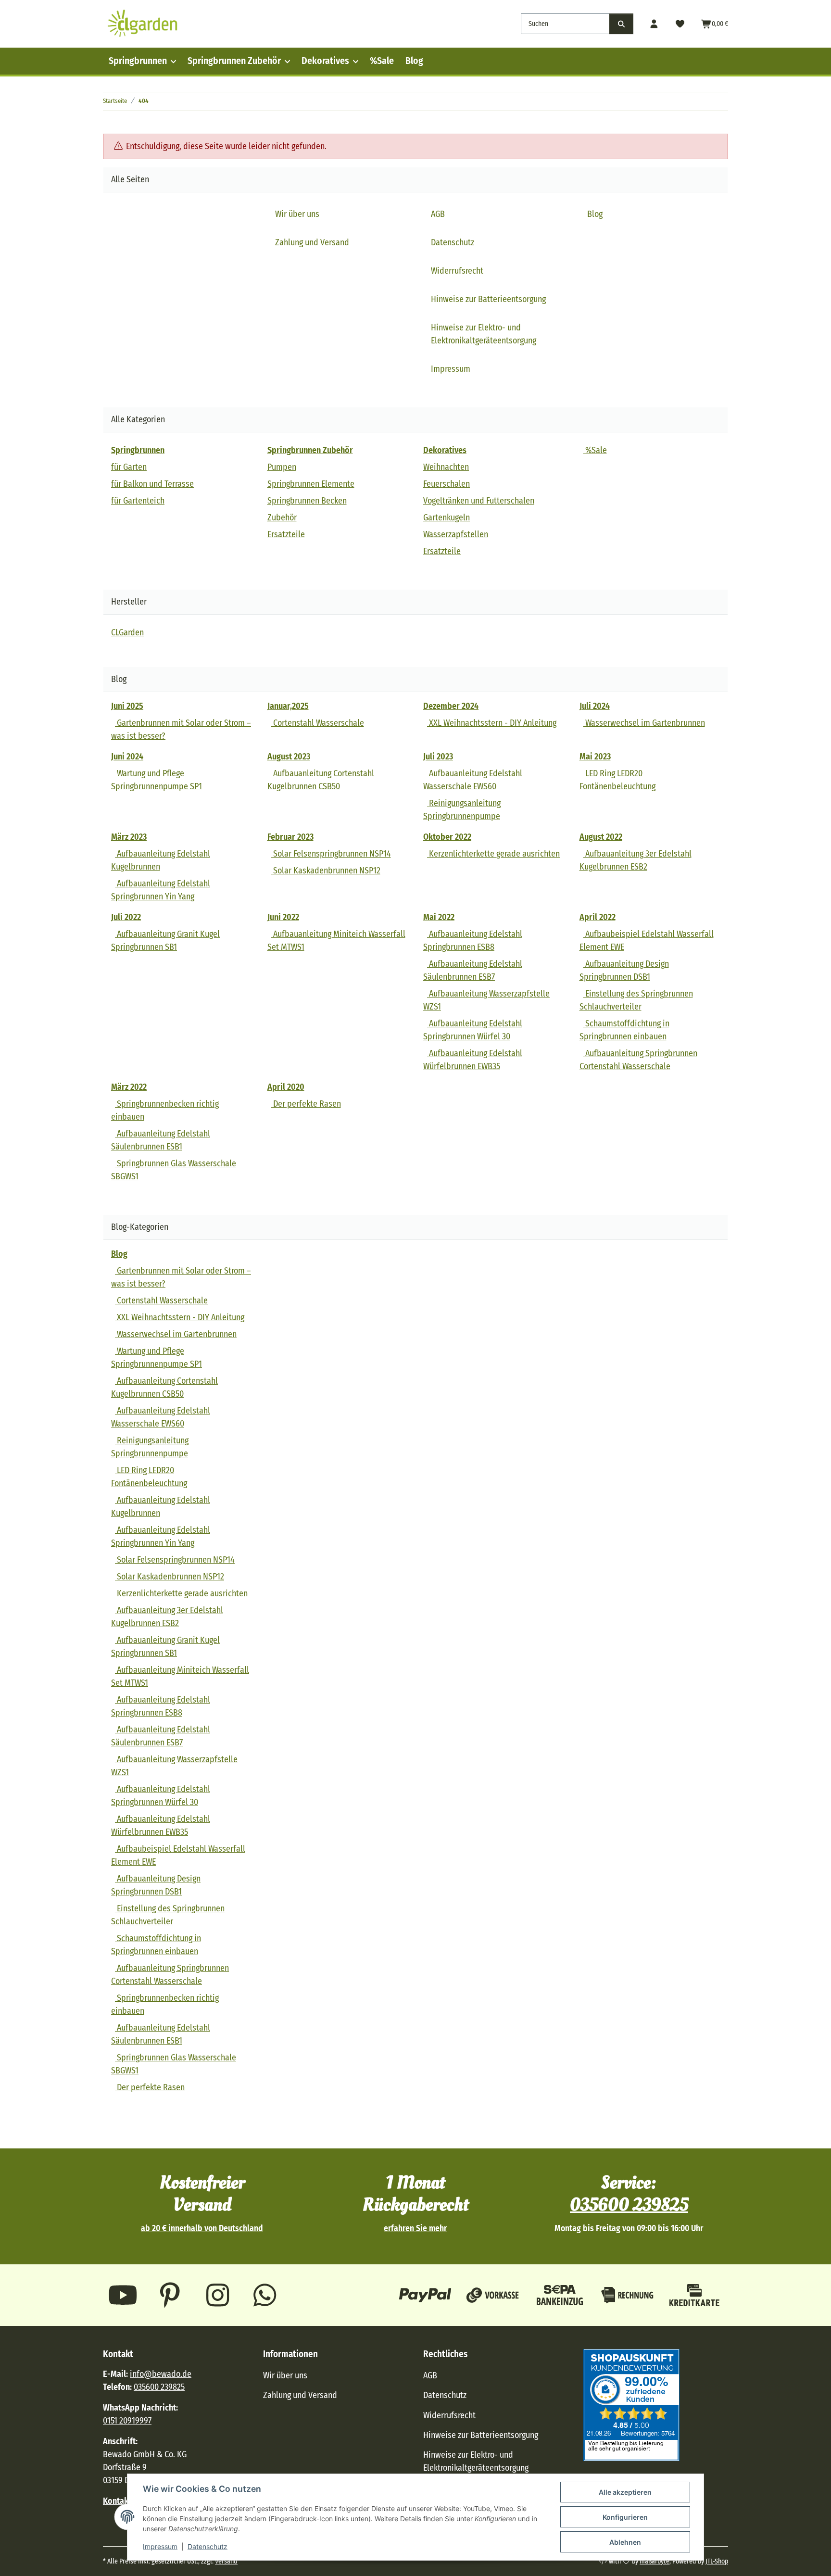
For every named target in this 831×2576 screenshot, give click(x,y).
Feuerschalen (447, 484)
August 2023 (289, 757)
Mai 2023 (595, 757)
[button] (654, 24)
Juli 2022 (126, 917)
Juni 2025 (127, 706)
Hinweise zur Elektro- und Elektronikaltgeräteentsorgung (484, 334)
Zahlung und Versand (312, 242)
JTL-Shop (717, 2561)
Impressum (160, 2546)
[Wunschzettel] (680, 24)
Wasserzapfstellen (456, 534)
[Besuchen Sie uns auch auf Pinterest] (170, 2295)
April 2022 (598, 917)
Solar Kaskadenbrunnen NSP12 (326, 871)
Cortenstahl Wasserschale (318, 723)
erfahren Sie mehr (415, 2229)
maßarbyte (655, 2561)
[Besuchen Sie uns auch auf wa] (265, 2295)
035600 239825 (629, 2205)
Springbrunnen (138, 61)
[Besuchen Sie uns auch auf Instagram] (218, 2295)
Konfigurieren (625, 2517)
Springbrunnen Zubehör (234, 61)
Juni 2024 (127, 757)
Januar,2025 (288, 706)
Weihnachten (446, 467)
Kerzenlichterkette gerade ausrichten (493, 854)
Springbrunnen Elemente (311, 484)
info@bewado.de (161, 2374)
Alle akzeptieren (625, 2492)
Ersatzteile (286, 534)
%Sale (382, 61)
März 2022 (129, 1087)
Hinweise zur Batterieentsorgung (488, 299)
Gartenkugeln (447, 518)
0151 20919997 (127, 2421)
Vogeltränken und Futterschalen (479, 501)
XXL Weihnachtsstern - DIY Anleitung (492, 723)
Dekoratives (325, 61)
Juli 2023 (438, 757)
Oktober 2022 (447, 837)
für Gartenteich (138, 501)
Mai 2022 (439, 917)
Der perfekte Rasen (306, 1104)
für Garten (129, 467)
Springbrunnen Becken (307, 501)
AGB (438, 214)
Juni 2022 (283, 917)
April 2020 (286, 1087)
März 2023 (129, 837)
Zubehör (282, 518)
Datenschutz (208, 2546)
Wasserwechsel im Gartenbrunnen (644, 723)
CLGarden (127, 632)
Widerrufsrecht (457, 271)
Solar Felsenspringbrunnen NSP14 (331, 854)
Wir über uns (297, 214)
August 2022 (601, 837)
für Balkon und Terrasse (152, 484)
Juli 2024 (595, 706)
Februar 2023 (290, 837)
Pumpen (282, 467)
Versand (226, 2561)
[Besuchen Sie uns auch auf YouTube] (123, 2295)
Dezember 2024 (451, 706)
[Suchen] (621, 24)
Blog (414, 61)
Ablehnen (625, 2542)
